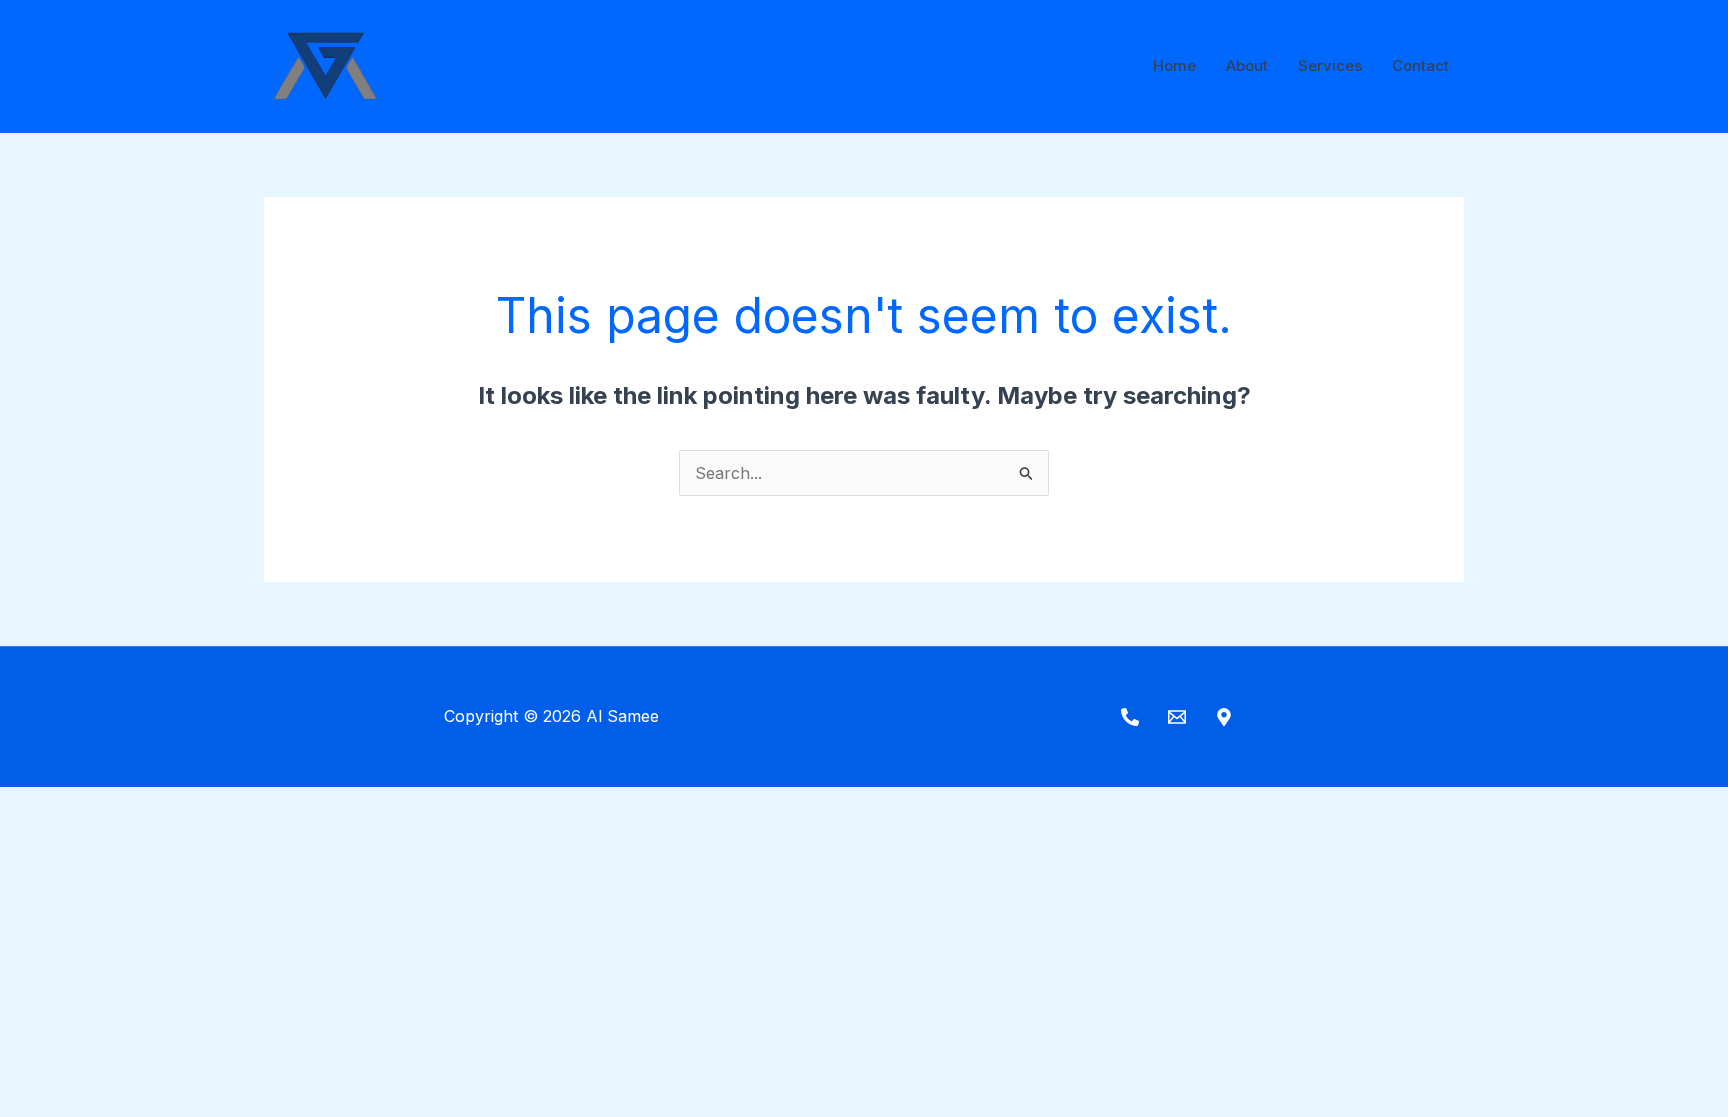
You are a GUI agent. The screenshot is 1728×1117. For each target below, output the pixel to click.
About (1247, 65)
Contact (1420, 65)
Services (1330, 65)
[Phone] (1130, 717)
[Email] (1177, 717)
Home (1174, 65)
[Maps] (1224, 717)
